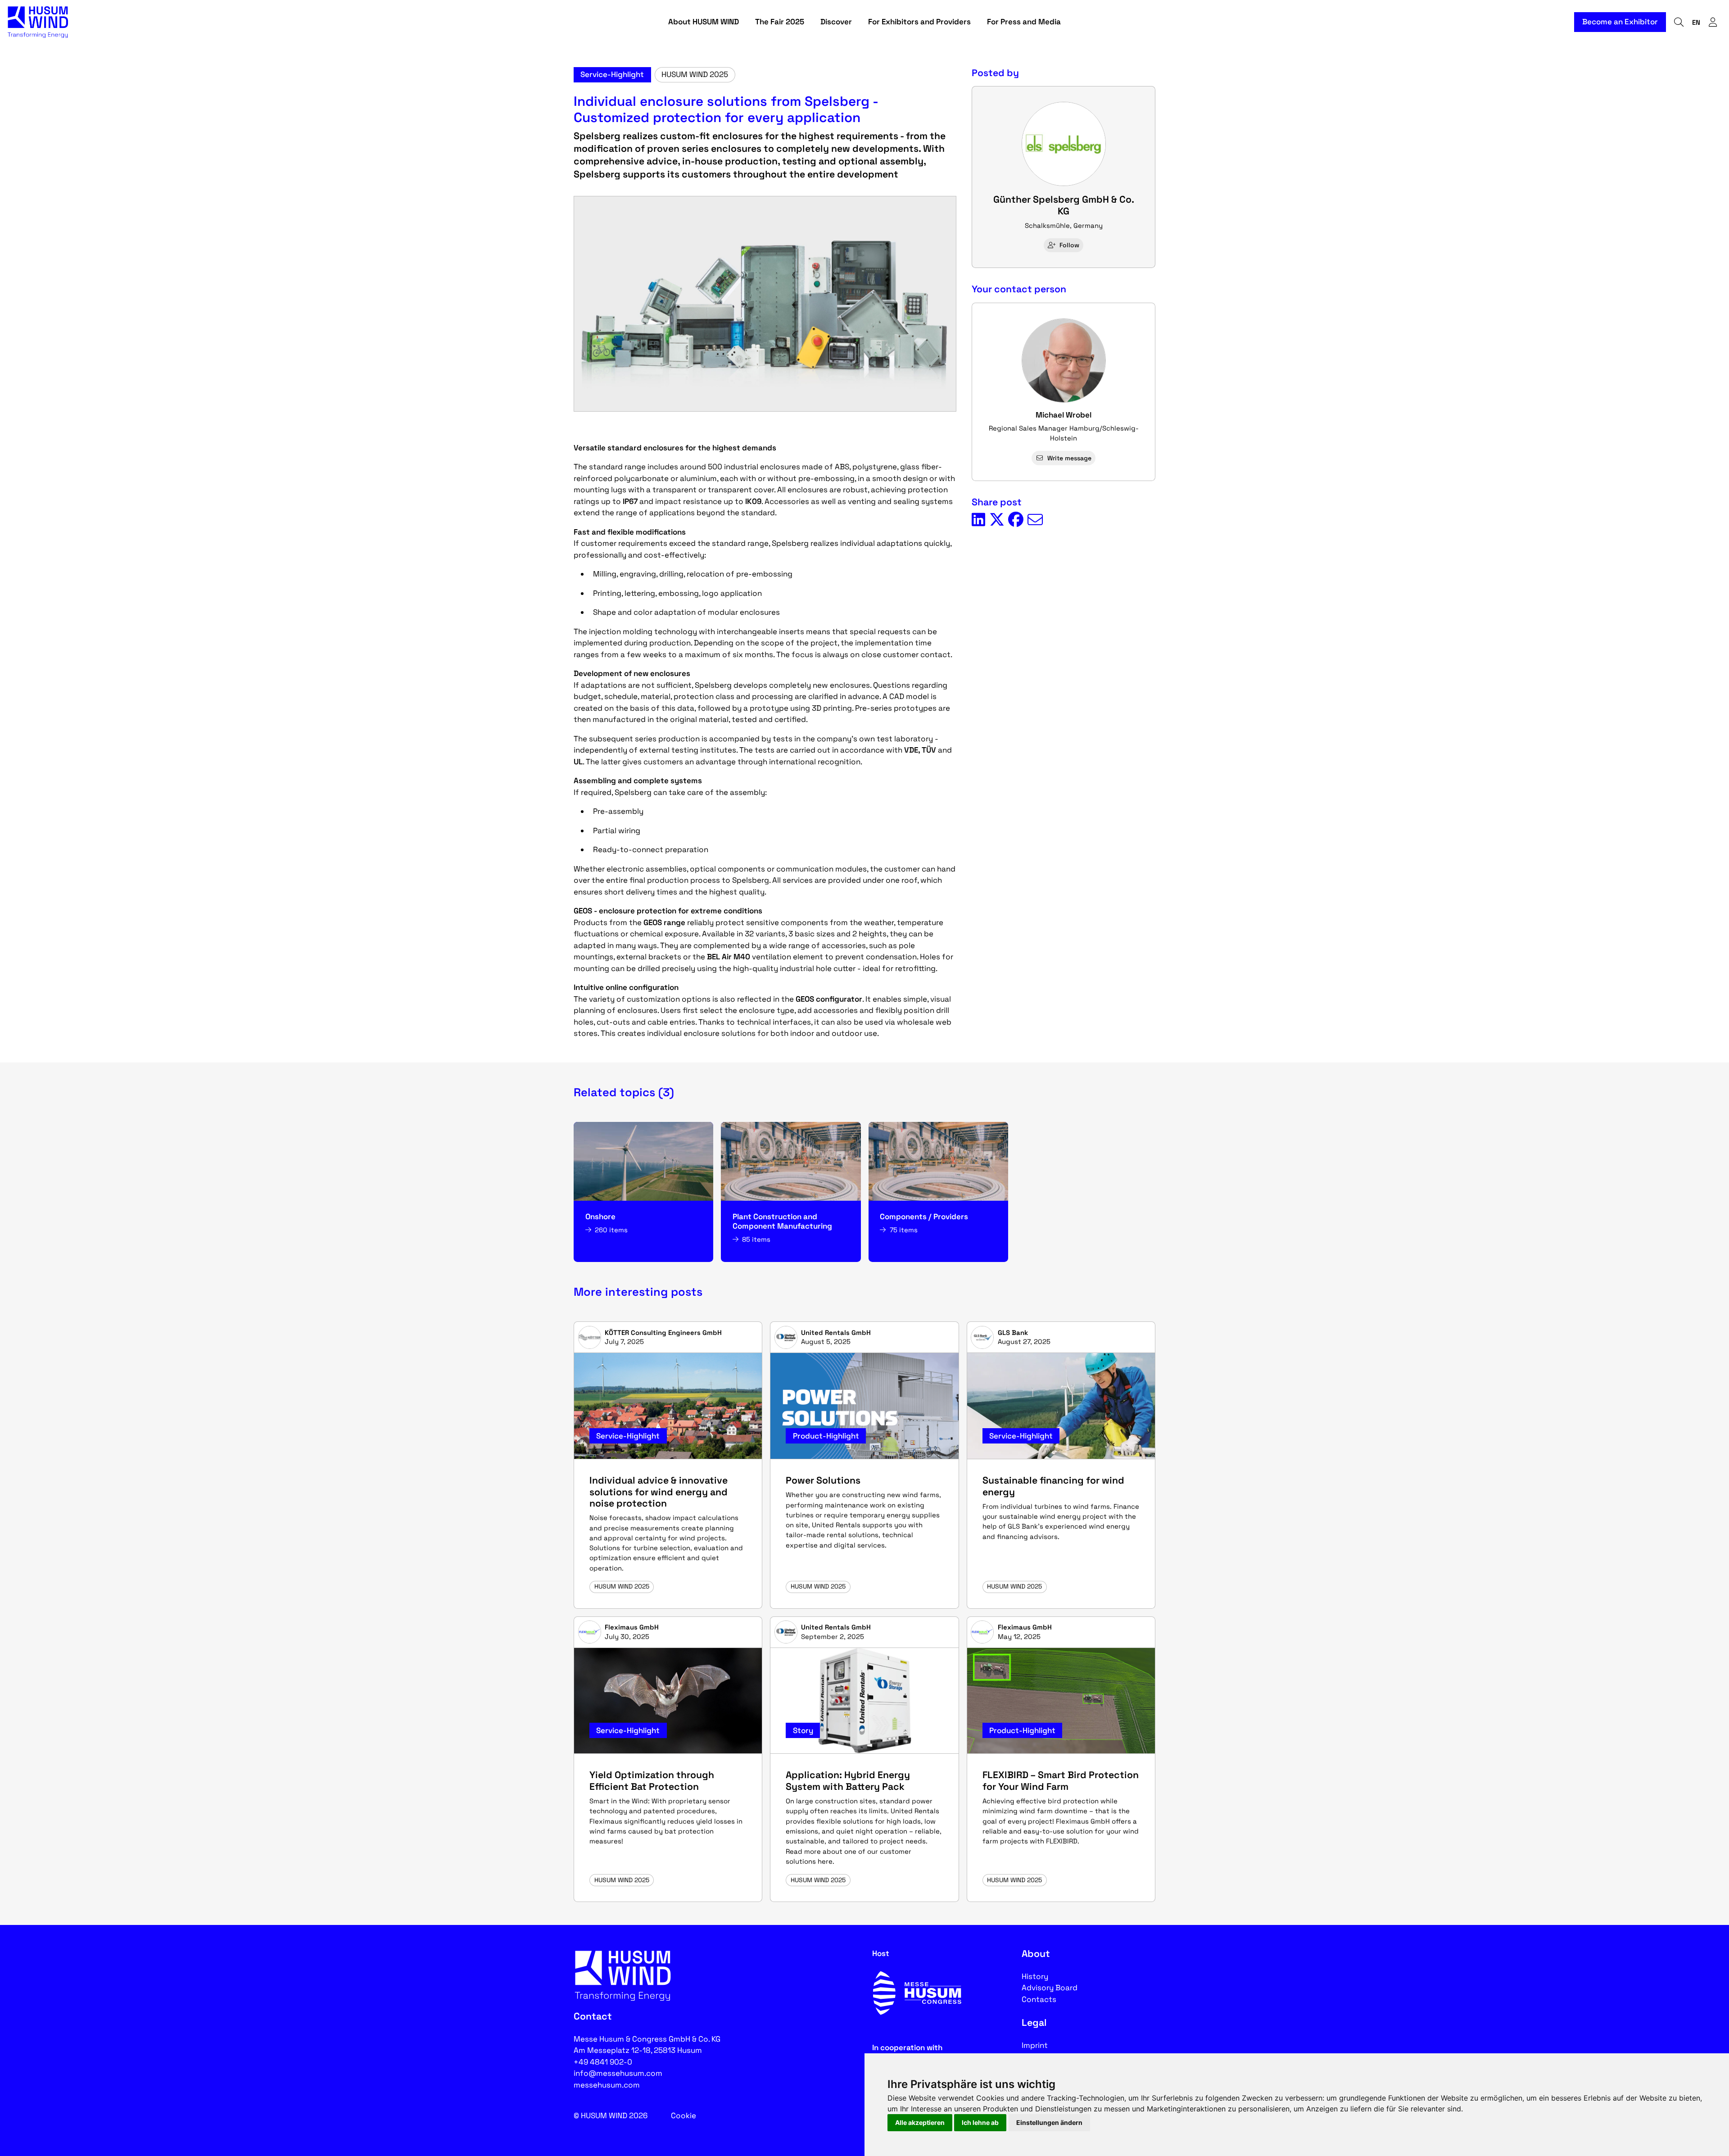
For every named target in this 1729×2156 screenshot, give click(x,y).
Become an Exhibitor (1620, 22)
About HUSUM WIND (704, 22)
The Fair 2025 (780, 22)
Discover (836, 22)
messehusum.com (607, 2085)
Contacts (1039, 1999)
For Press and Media (1024, 22)
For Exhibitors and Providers (919, 22)
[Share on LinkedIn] (978, 520)
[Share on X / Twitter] (997, 520)
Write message (1069, 458)
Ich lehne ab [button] (980, 2122)
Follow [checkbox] (1069, 245)
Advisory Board (1050, 1988)
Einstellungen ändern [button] (1049, 2122)
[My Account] (1713, 22)
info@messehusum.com (618, 2073)
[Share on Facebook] (1016, 520)
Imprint (1035, 2045)
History (1035, 1976)
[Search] (1679, 22)
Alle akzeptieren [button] (920, 2122)
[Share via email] (1035, 520)
